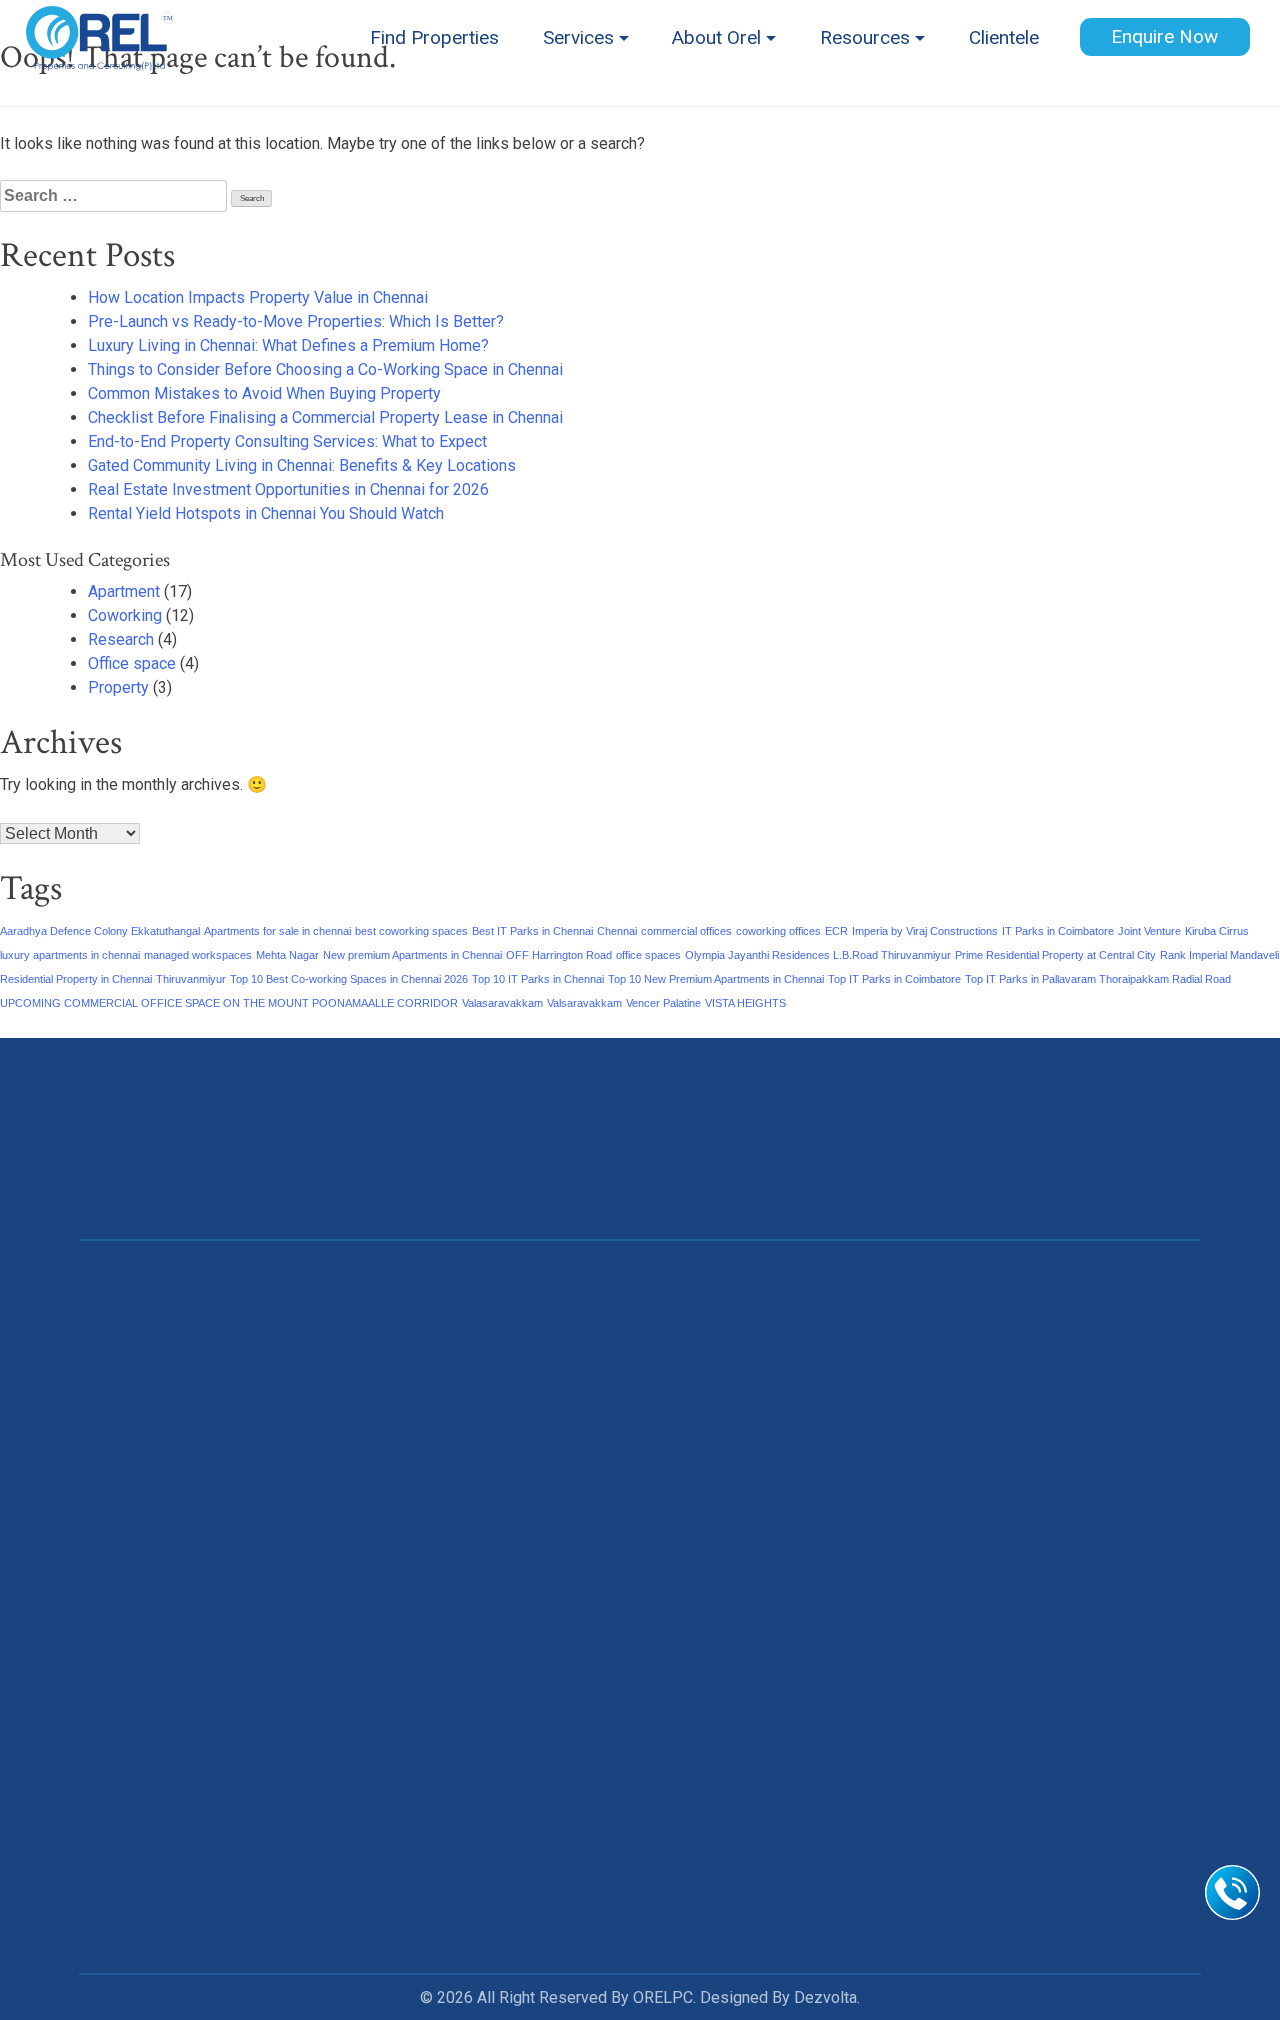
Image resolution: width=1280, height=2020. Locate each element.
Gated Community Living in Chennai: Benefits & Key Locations (302, 465)
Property (118, 687)
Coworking (125, 615)
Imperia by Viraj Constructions (925, 931)
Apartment (124, 591)
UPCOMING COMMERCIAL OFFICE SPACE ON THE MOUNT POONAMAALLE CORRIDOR (229, 1003)
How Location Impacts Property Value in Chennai (258, 297)
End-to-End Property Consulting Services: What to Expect (287, 441)
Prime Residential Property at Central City (1055, 955)
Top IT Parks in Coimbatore (894, 979)
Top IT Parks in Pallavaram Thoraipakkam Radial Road (1098, 979)
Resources (865, 37)
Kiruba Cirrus (1217, 931)
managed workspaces (198, 955)
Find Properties (434, 37)
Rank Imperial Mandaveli (1219, 955)
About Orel (716, 37)
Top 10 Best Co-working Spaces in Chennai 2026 (349, 979)
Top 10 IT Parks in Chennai (538, 979)
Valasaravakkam (502, 1003)
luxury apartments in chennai (70, 955)
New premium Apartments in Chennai (412, 955)
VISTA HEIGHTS (745, 1003)
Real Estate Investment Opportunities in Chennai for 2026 (288, 489)
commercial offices (686, 931)
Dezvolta (825, 1997)
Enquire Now (1164, 36)
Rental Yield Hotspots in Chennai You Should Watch (266, 513)
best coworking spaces (411, 931)
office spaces (648, 955)
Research (121, 639)
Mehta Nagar (287, 955)
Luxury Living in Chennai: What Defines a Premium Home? (288, 345)
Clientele (1004, 37)
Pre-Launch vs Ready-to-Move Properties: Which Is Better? (296, 321)
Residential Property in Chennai (76, 979)
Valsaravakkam (584, 1003)
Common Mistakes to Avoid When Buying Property (264, 393)
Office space (132, 663)
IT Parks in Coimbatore (1058, 931)
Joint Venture (1149, 931)
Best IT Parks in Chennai (532, 931)
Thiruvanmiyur (191, 979)
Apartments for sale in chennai (277, 931)
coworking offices (778, 931)
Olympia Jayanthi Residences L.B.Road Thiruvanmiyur (818, 955)
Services (578, 37)
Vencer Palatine (663, 1003)
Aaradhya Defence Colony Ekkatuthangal (100, 931)
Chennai (617, 931)
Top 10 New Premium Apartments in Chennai (716, 979)
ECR (836, 931)
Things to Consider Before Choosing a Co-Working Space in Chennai (325, 369)
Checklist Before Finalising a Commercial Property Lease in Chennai (325, 417)
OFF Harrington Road (559, 955)
